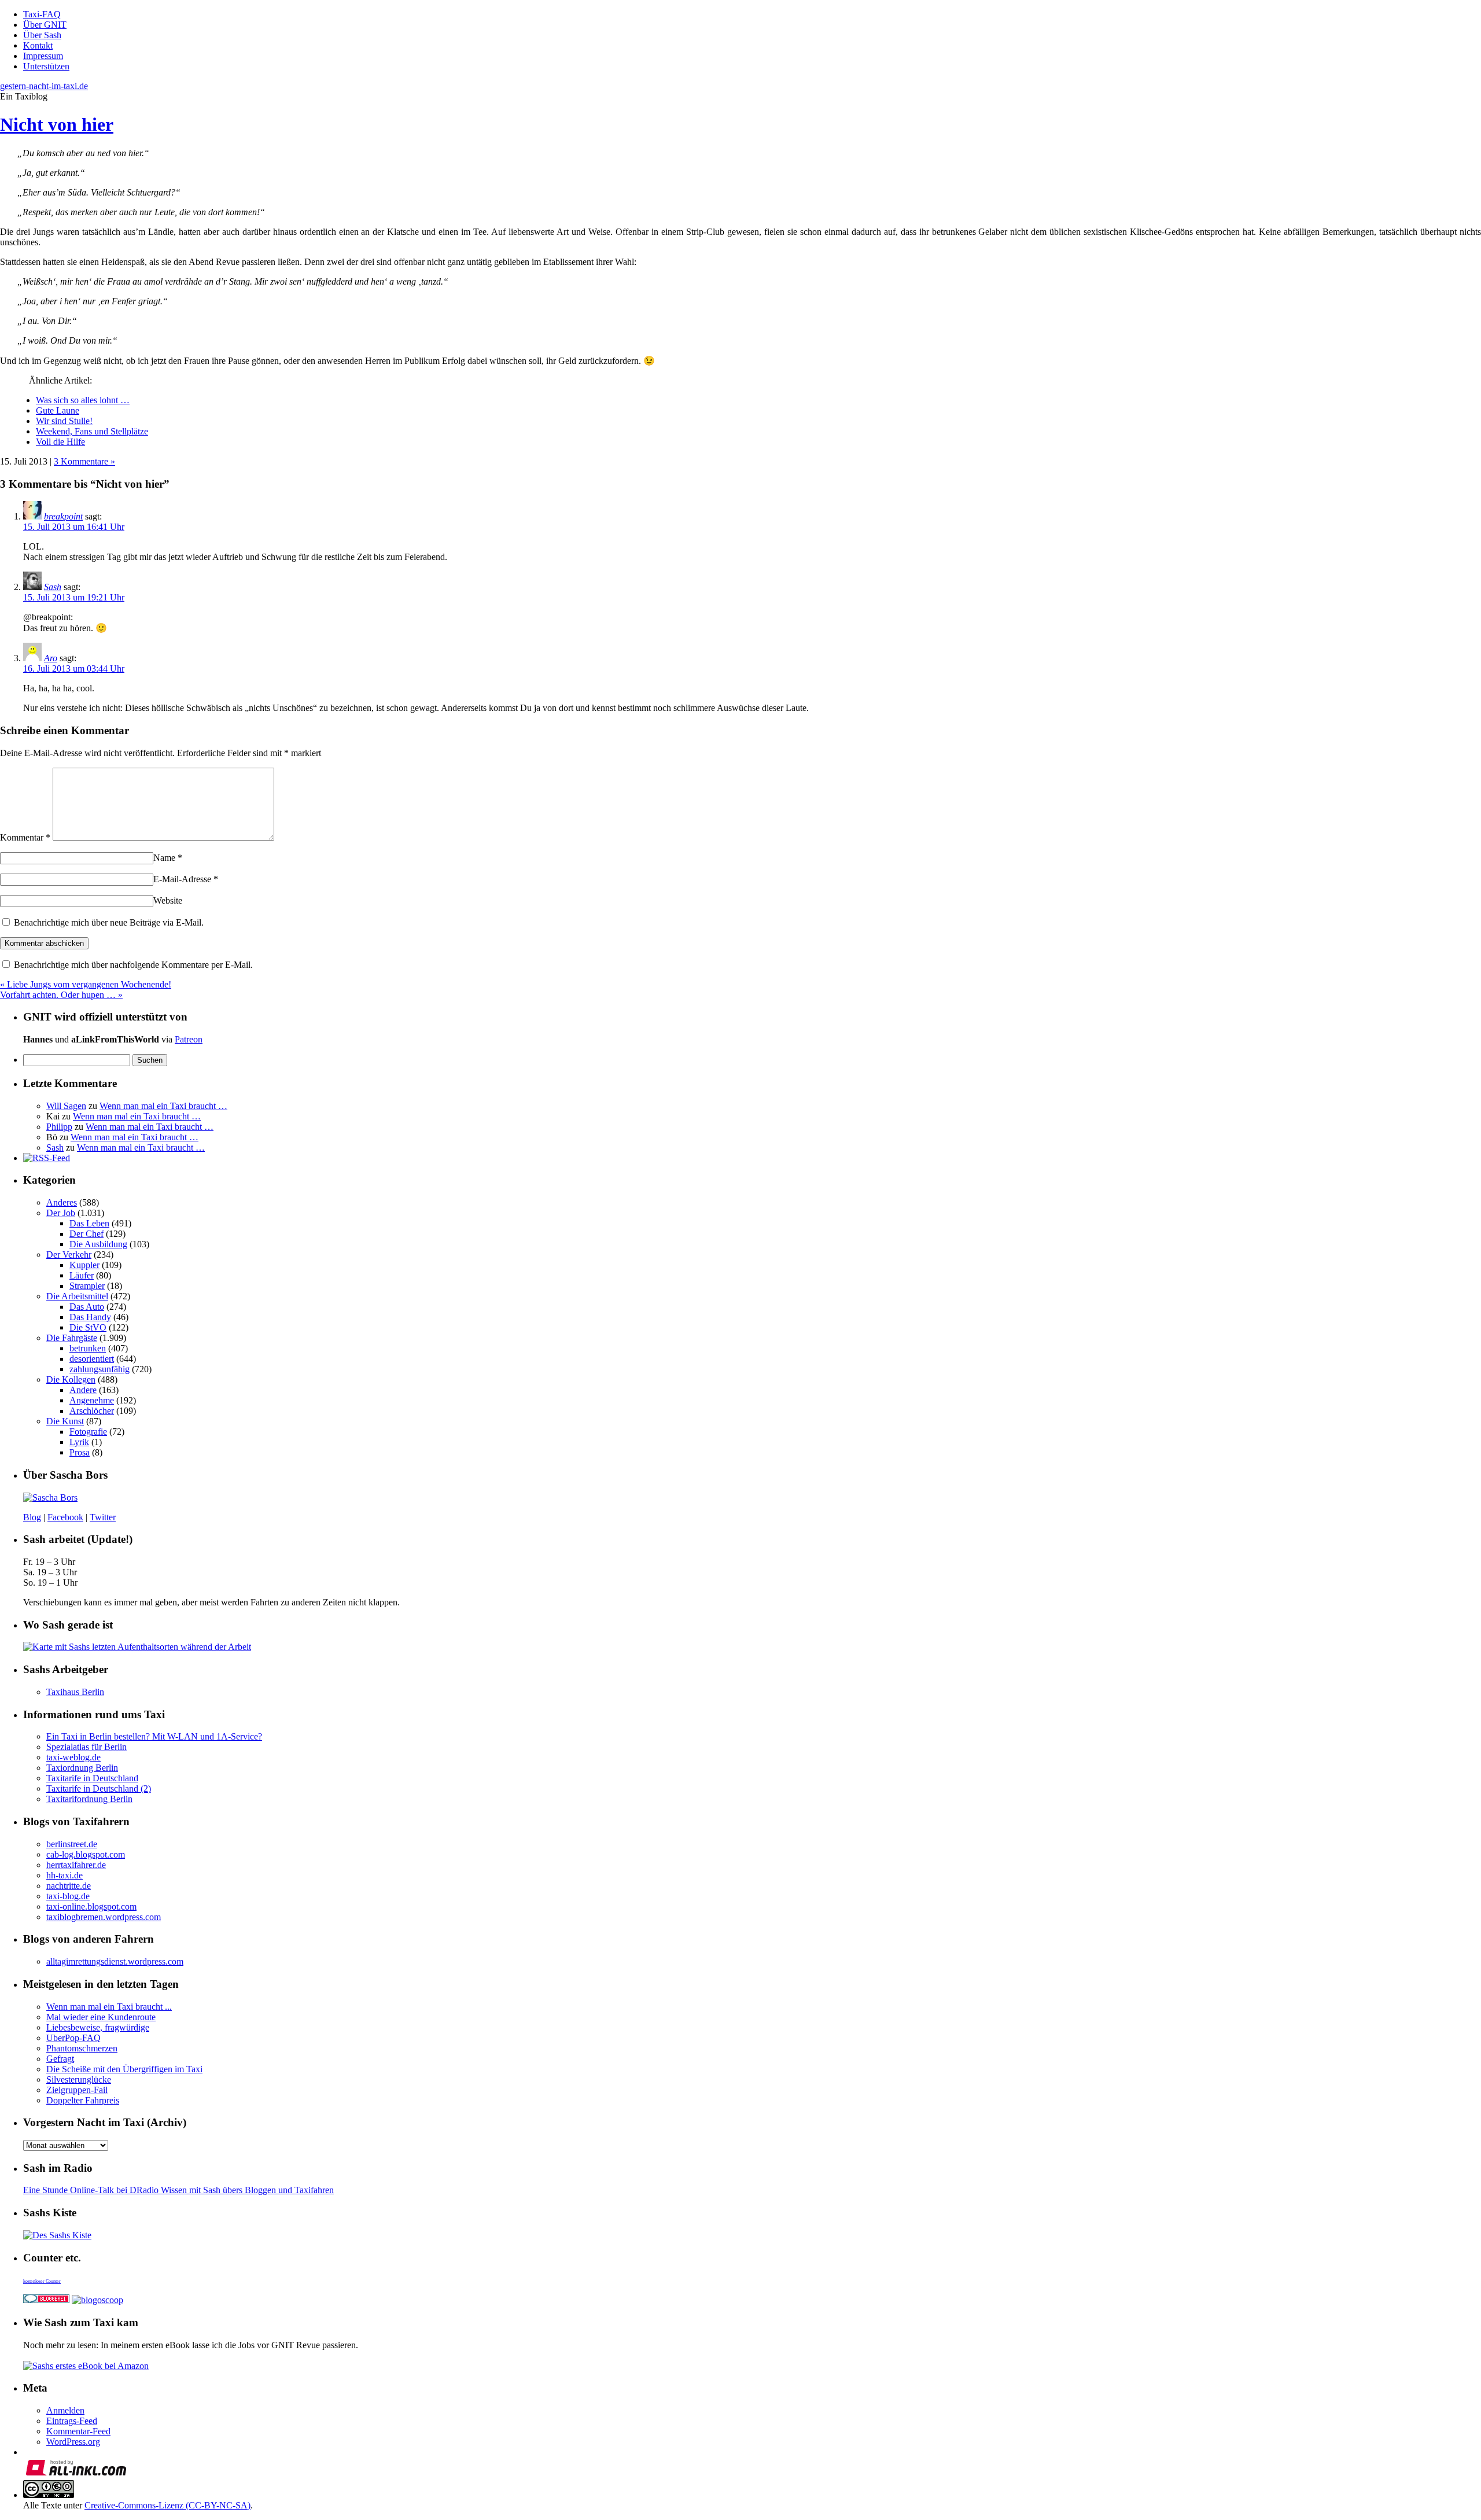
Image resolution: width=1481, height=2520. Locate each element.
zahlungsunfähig (100, 1369)
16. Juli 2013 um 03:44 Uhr (74, 668)
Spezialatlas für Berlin (86, 1747)
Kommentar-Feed (78, 2431)
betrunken (88, 1348)
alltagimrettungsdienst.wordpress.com (115, 1961)
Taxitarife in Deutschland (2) (99, 1788)
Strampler (87, 1286)
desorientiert (92, 1359)
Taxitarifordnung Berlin (89, 1799)
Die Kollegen (71, 1379)
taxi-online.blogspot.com (91, 1906)
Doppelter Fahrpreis (83, 2100)
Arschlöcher (92, 1411)
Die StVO (88, 1327)
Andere (83, 1390)
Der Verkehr (69, 1255)
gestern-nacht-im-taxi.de (44, 86)
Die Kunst (65, 1421)
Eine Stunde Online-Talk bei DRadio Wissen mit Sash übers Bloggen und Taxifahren (178, 2190)
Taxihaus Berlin (75, 1692)
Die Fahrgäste (72, 1338)
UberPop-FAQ (73, 2038)
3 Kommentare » (84, 461)
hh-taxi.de (65, 1875)
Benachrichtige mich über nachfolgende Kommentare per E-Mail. (132, 965)
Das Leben (89, 1223)
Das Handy (90, 1317)
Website (168, 900)
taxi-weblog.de (73, 1757)
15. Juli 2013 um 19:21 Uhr (74, 597)
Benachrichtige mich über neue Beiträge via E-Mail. (109, 922)
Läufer (82, 1275)
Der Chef (86, 1234)
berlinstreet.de (72, 1844)
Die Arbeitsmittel (77, 1296)
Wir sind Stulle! (64, 421)
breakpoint (63, 516)
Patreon (189, 1039)
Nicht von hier (57, 124)
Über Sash (42, 35)
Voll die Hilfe (60, 442)
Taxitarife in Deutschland (92, 1778)
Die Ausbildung (98, 1244)
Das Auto (87, 1307)
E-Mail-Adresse (186, 879)
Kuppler (84, 1265)
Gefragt (60, 2059)
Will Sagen (66, 1106)
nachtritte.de (69, 1886)
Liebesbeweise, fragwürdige (98, 2027)
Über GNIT (45, 25)
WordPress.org (73, 2442)
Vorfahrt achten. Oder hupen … (61, 995)
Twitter (103, 1517)
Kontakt (38, 45)
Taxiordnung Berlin (82, 1768)
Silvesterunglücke (79, 2079)
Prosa (80, 1452)
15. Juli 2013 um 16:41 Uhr (74, 527)
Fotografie (88, 1432)
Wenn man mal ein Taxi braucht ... (109, 2007)
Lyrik (79, 1442)
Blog (32, 1517)
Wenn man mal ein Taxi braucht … (163, 1106)
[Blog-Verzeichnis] (46, 2300)
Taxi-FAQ (42, 14)
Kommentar (25, 837)
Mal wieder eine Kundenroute (101, 2017)
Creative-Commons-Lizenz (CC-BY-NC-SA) (167, 2505)
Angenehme (92, 1400)
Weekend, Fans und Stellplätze (92, 431)
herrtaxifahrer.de (76, 1865)
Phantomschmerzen (82, 2048)
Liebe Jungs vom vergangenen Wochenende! (86, 984)
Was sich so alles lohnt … (83, 400)
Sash (53, 587)
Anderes (62, 1202)
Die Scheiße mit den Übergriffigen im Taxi (124, 2069)
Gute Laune (58, 410)
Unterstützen (46, 66)
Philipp (59, 1127)
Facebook (65, 1517)
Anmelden (65, 2410)
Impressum (43, 56)
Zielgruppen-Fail (77, 2090)
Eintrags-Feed (72, 2421)
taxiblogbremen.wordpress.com (104, 1917)
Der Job (61, 1213)
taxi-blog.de (68, 1896)
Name (168, 858)
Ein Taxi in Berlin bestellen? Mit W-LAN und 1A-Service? (154, 1736)
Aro (51, 658)
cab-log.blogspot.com (86, 1854)
